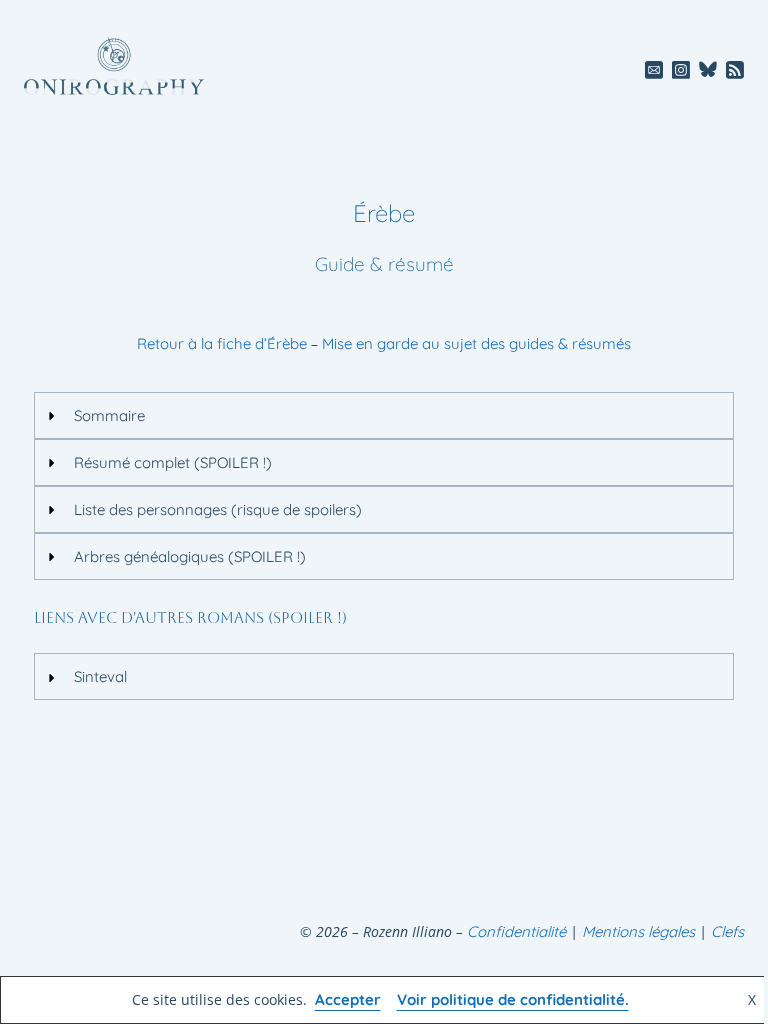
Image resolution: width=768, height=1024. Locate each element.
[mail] (654, 69)
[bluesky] (708, 69)
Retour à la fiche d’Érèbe (222, 343)
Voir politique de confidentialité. (513, 999)
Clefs (727, 931)
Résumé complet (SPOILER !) (173, 462)
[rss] (734, 69)
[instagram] (681, 69)
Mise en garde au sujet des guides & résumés (476, 343)
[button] (384, 415)
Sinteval (100, 676)
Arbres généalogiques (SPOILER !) (190, 556)
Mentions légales (638, 931)
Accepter (348, 999)
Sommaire (109, 415)
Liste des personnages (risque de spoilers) (218, 509)
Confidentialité (516, 931)
